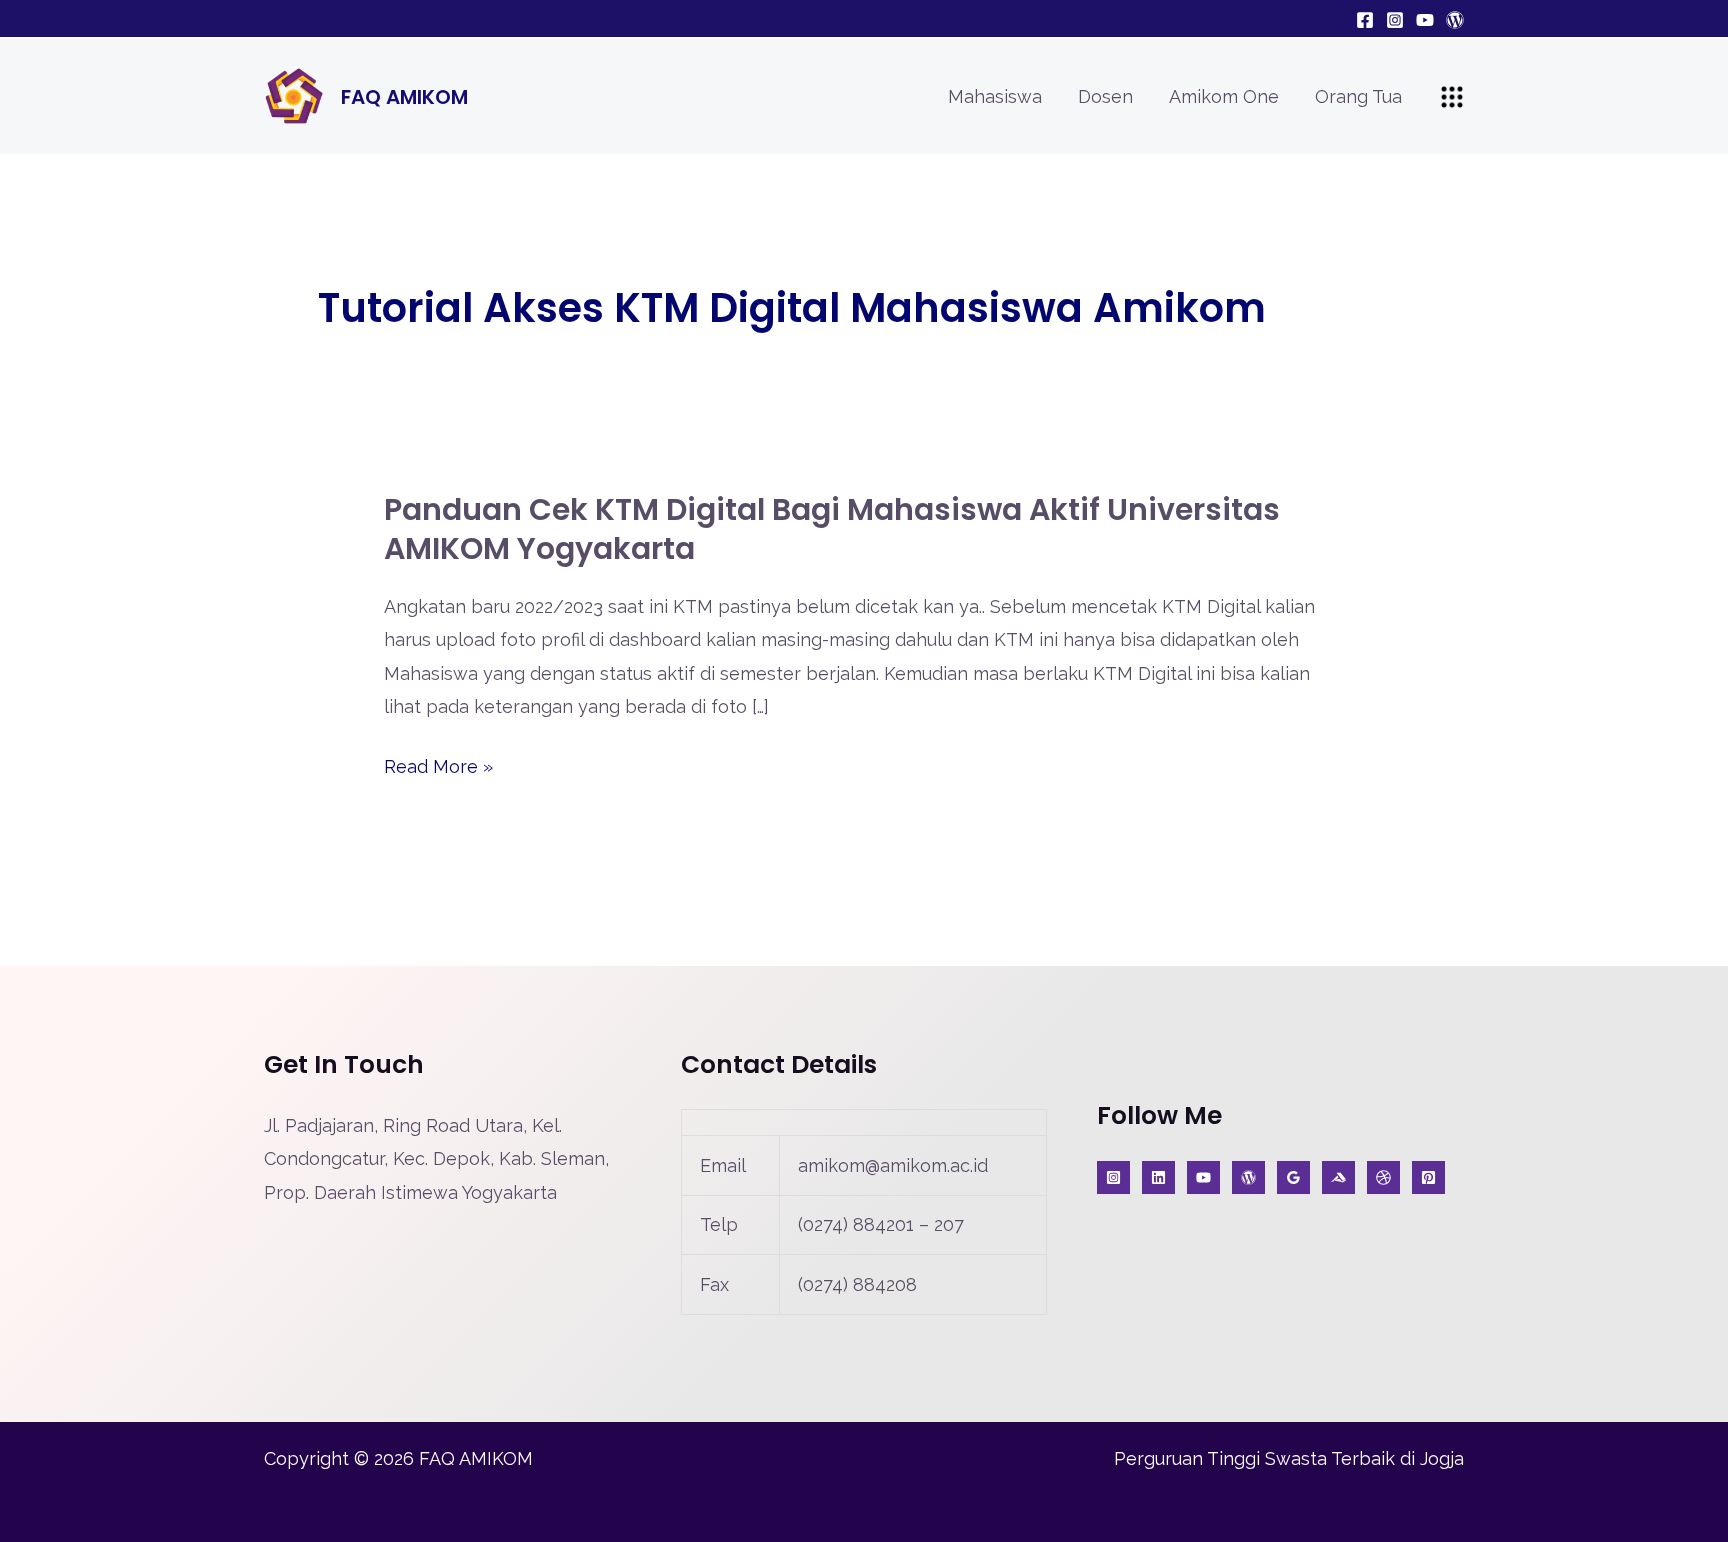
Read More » (438, 766)
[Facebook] (1365, 20)
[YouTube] (1425, 20)
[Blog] (1455, 20)
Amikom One (1224, 96)
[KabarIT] (1158, 1177)
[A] (1383, 1177)
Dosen (1105, 96)
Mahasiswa (995, 96)
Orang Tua (1358, 96)
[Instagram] (1395, 20)
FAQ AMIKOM (404, 97)
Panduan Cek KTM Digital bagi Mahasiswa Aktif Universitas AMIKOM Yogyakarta (832, 529)
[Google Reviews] (1293, 1177)
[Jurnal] (1428, 1177)
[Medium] (1338, 1177)
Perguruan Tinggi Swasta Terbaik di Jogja (1289, 1458)
